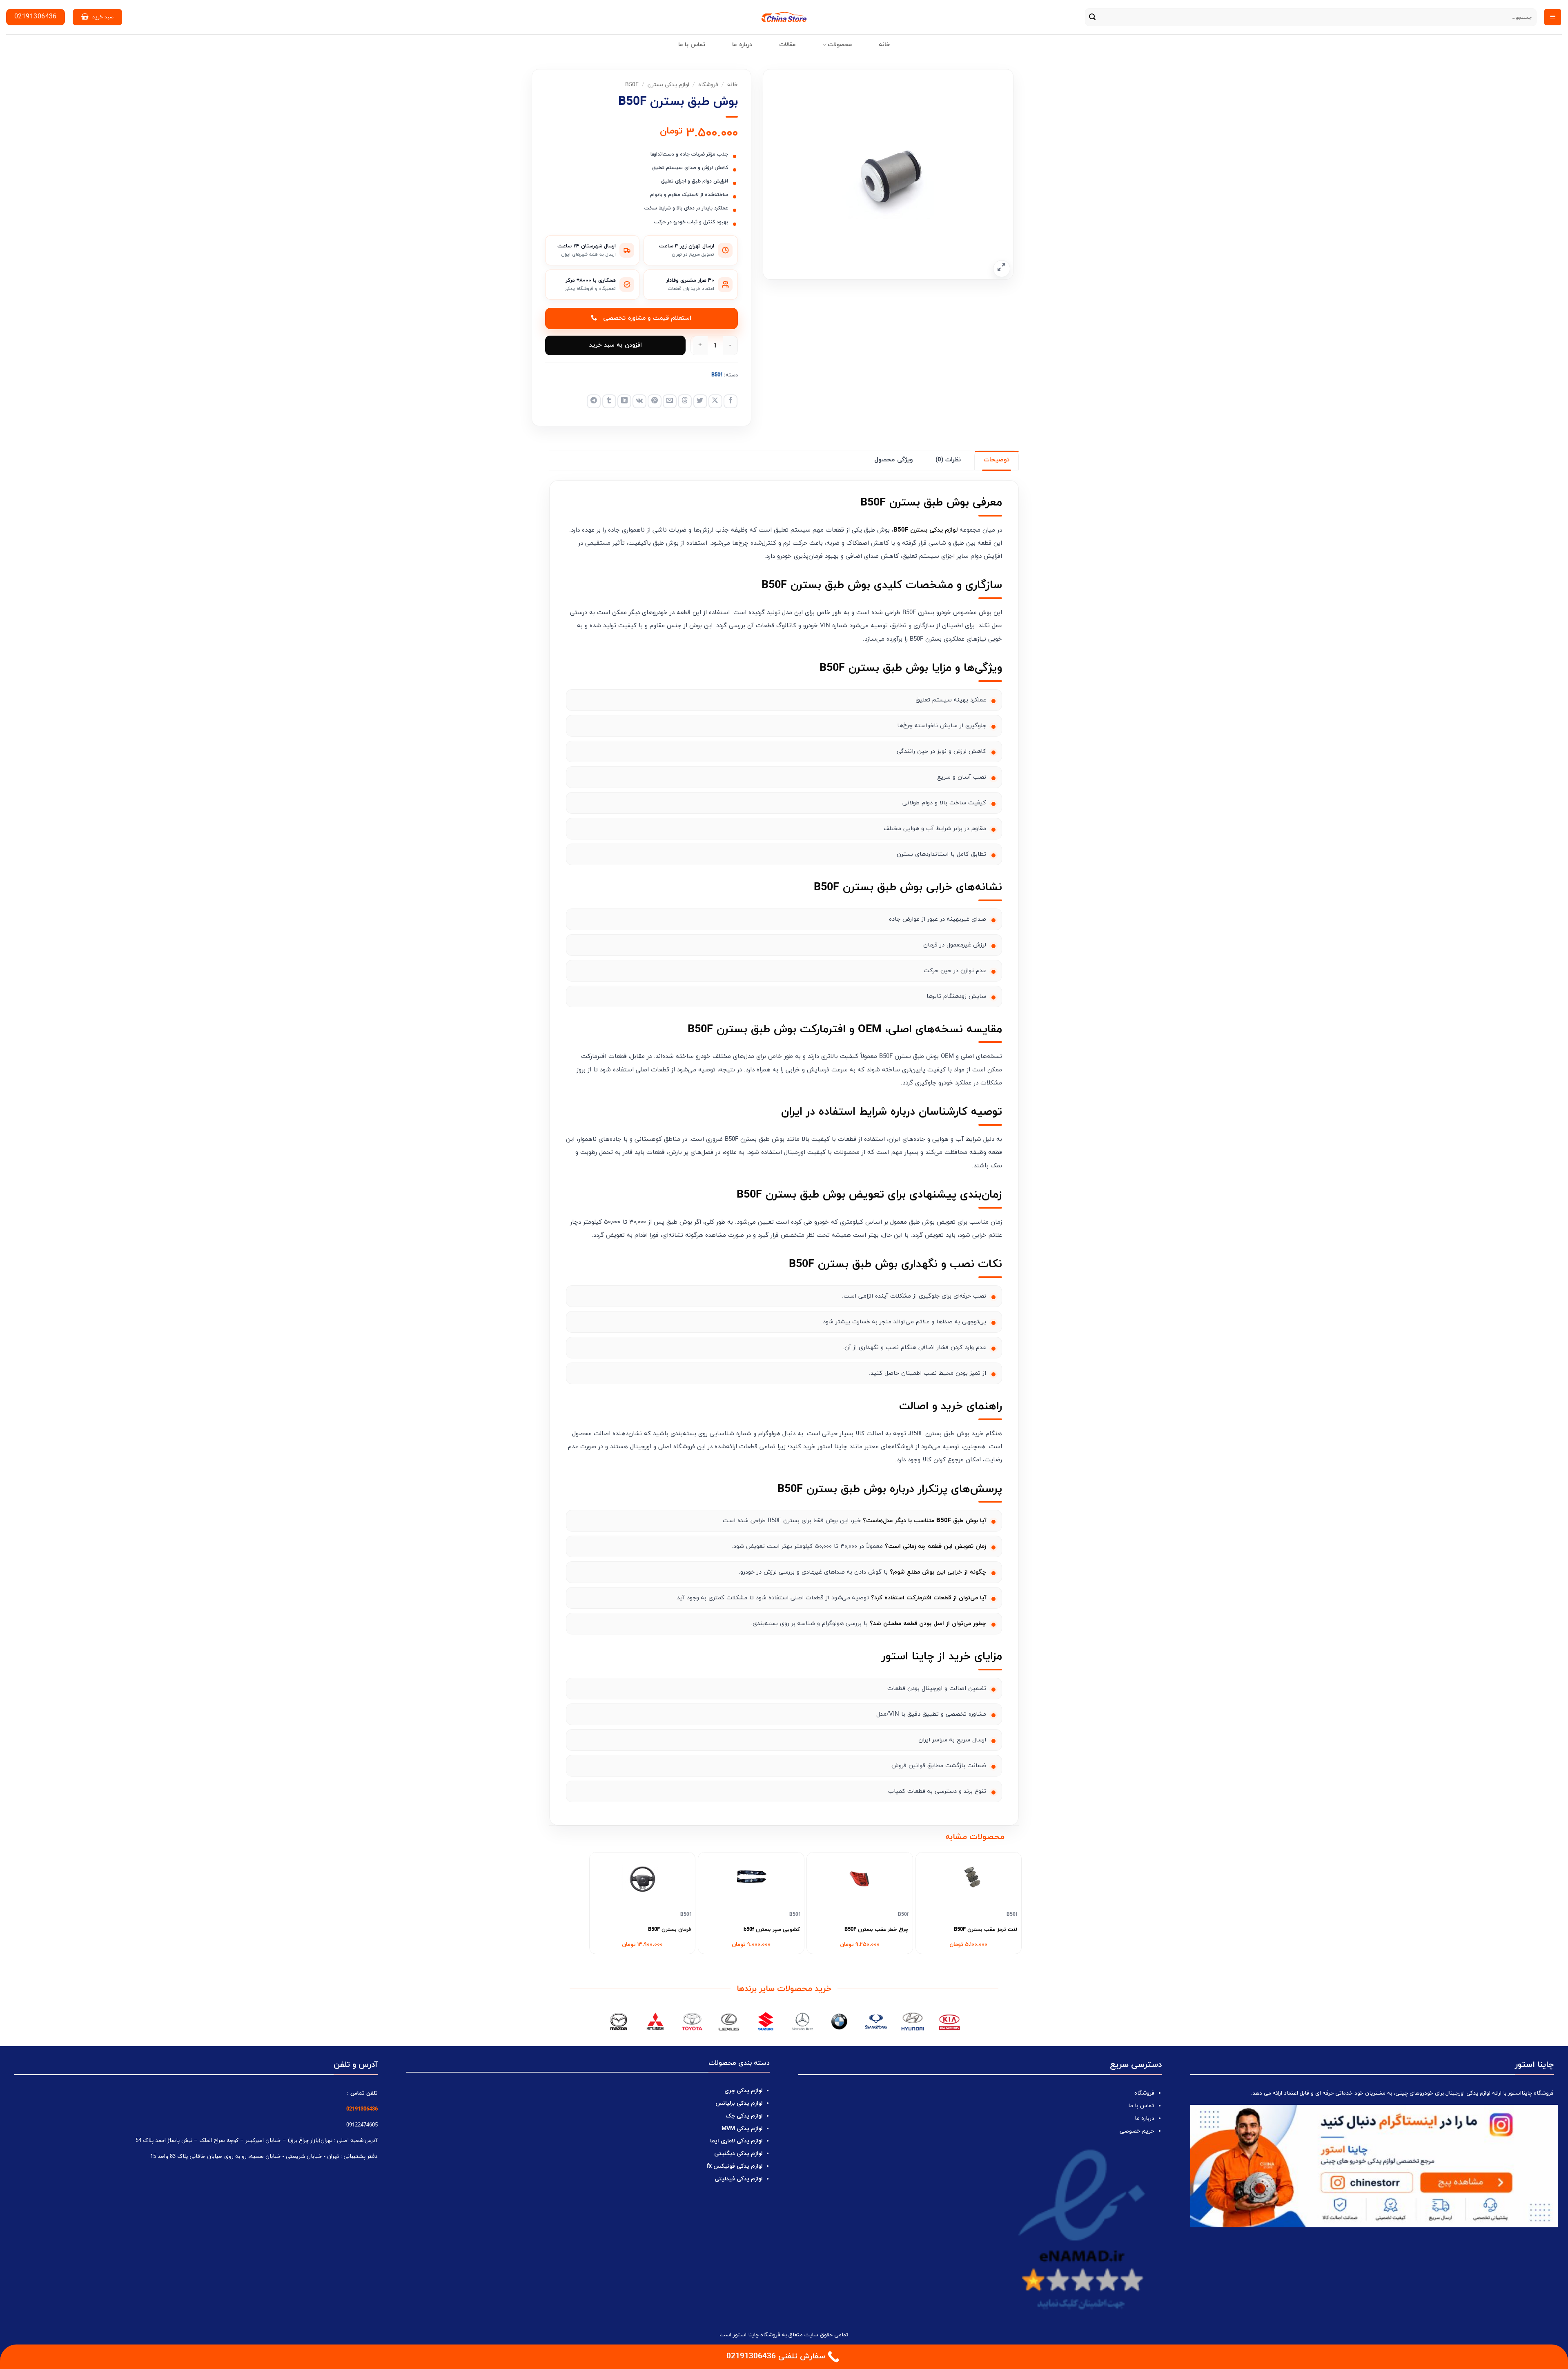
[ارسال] (1092, 17)
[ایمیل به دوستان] (670, 401)
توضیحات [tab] (997, 460)
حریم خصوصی (1137, 2131)
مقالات (787, 45)
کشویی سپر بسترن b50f (772, 1930)
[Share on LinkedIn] (624, 401)
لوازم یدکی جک (744, 2116)
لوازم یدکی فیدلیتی (738, 2179)
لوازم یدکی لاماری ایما (736, 2141)
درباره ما (742, 45)
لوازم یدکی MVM (742, 2129)
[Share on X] (715, 401)
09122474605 (362, 2125)
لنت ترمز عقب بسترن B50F (986, 1930)
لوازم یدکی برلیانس (739, 2103)
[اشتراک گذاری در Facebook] (731, 401)
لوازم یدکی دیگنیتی (738, 2154)
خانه (884, 45)
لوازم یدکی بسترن (668, 85)
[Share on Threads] (685, 401)
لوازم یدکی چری (743, 2091)
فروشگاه (708, 85)
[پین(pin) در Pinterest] (655, 401)
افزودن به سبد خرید (616, 345)
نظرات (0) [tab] (948, 460)
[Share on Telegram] (594, 401)
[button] (1553, 17)
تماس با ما (692, 45)
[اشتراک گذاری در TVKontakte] (639, 401)
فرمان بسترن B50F (669, 1930)
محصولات (840, 45)
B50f (632, 85)
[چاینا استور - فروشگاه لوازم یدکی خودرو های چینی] (784, 17)
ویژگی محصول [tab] (893, 460)
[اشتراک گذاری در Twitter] (700, 401)
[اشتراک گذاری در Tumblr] (609, 401)
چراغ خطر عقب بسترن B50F (876, 1930)
